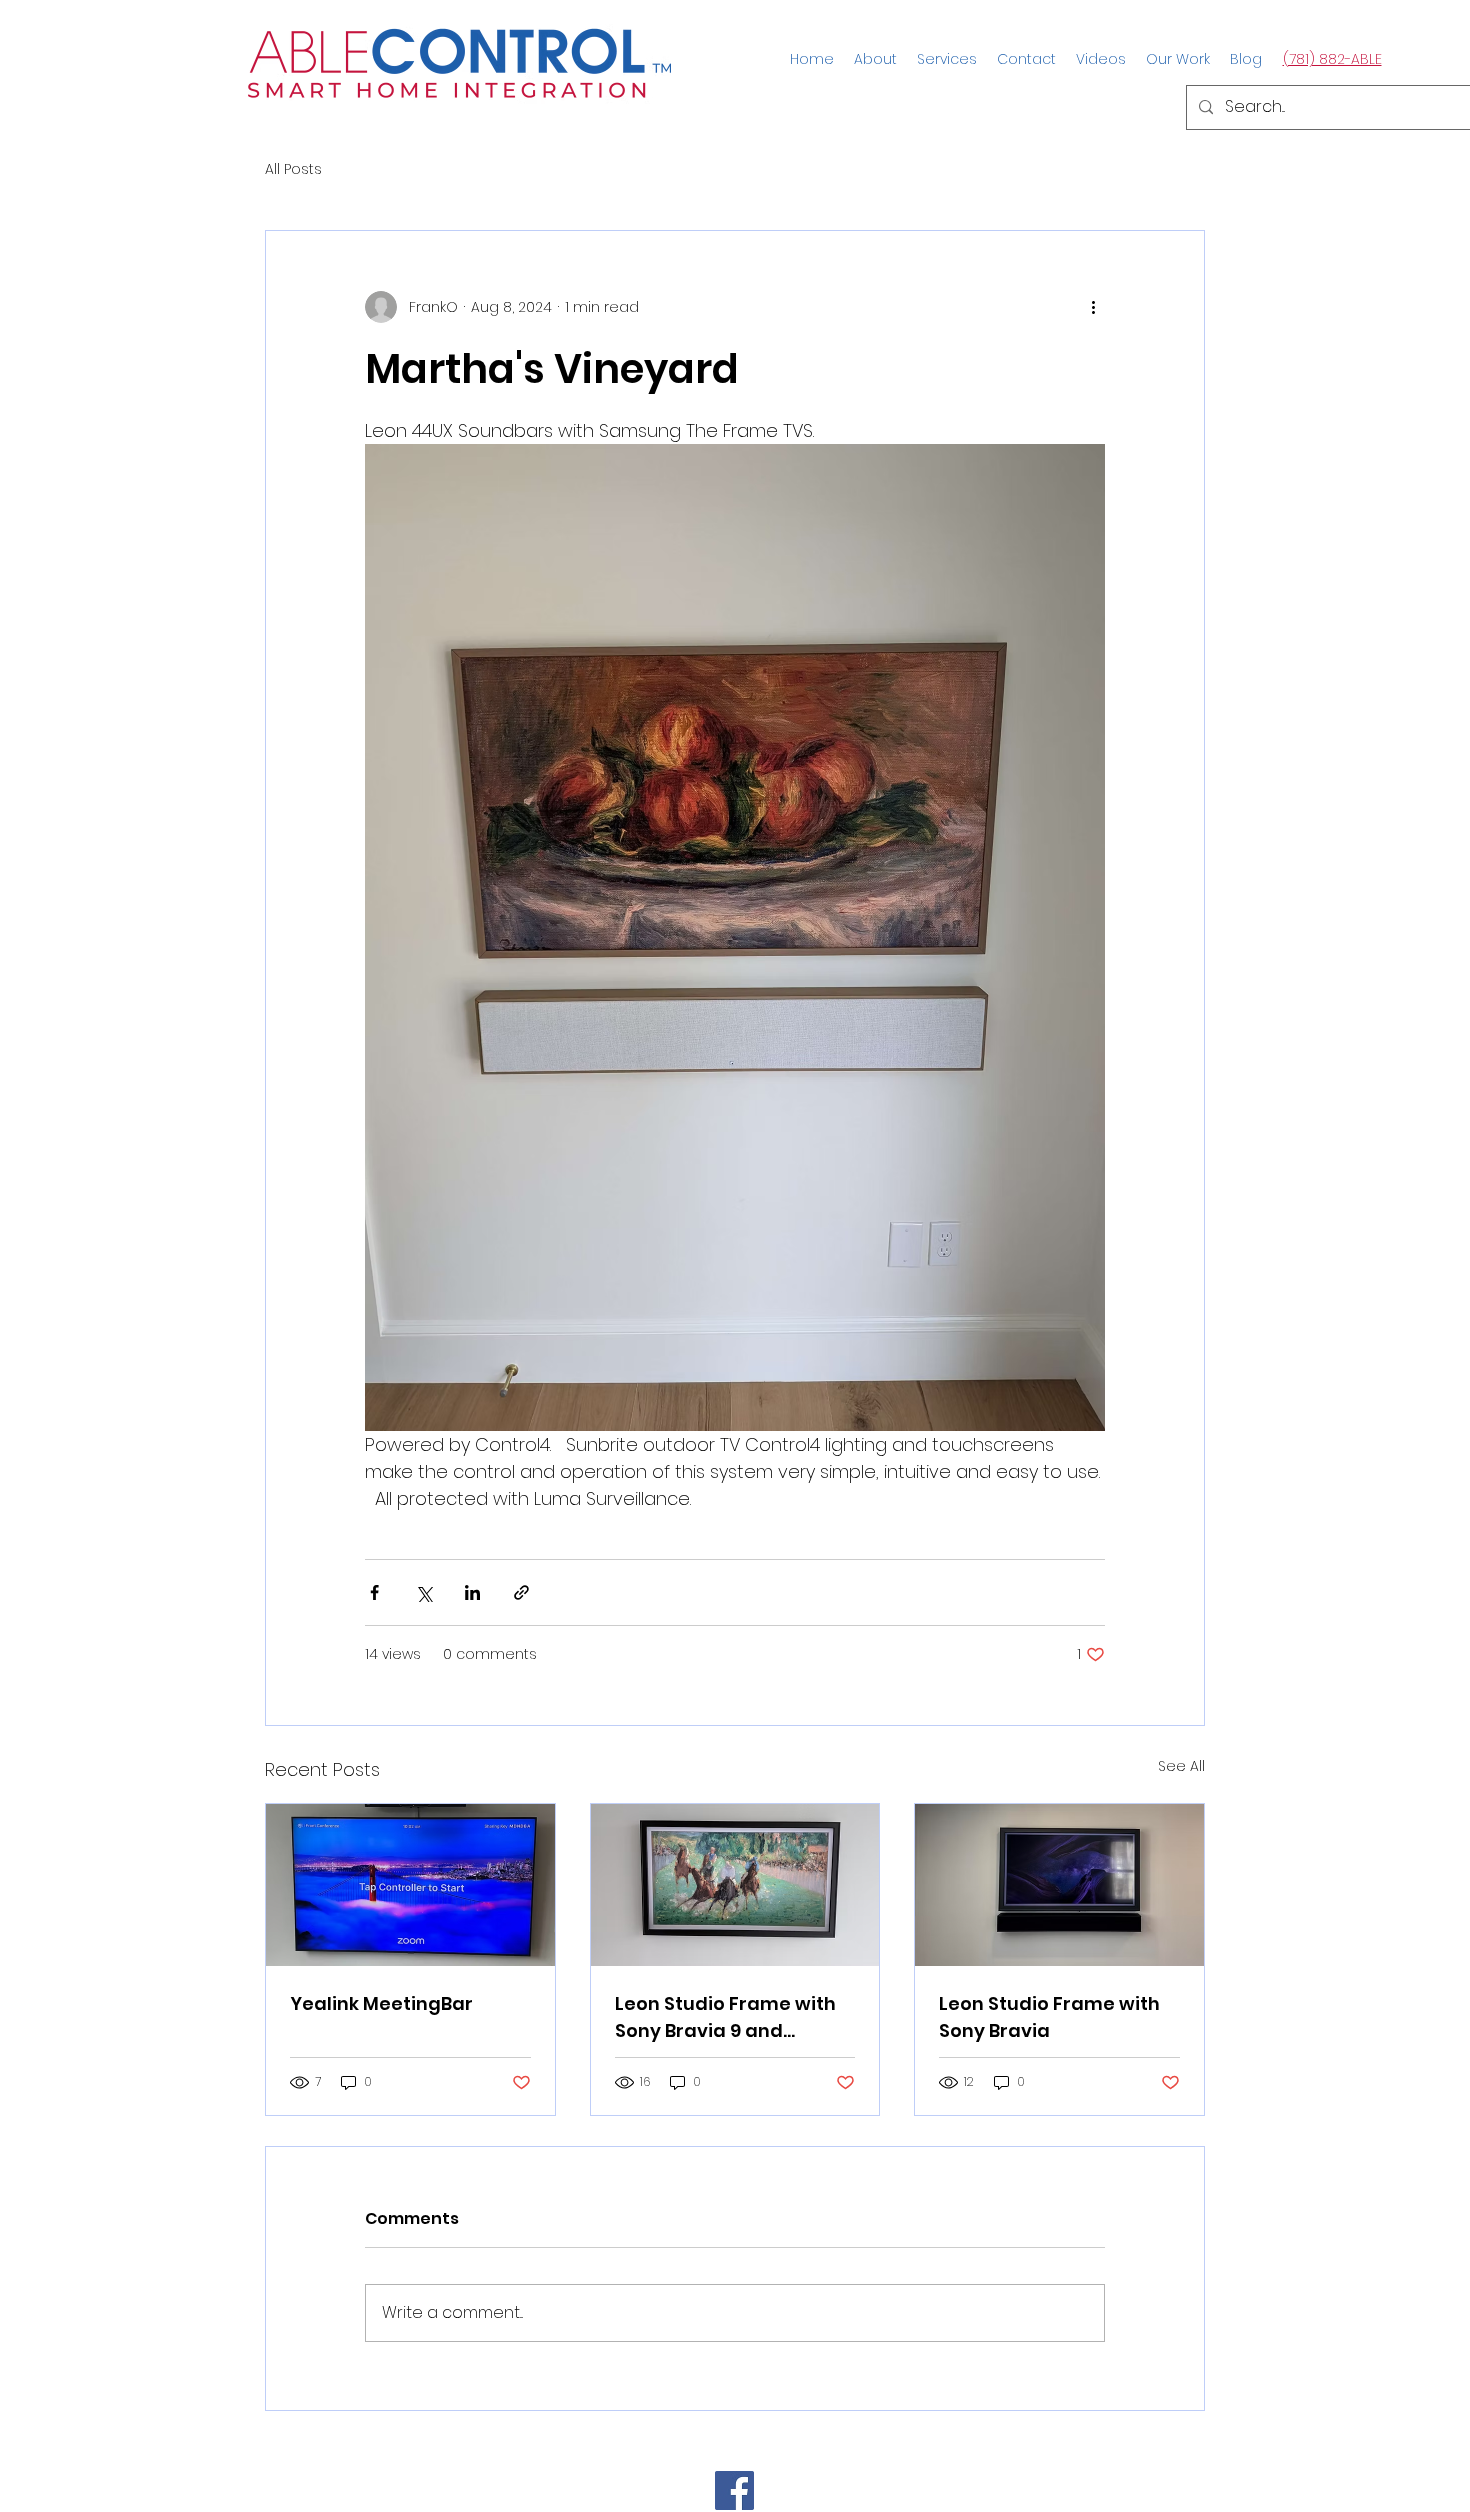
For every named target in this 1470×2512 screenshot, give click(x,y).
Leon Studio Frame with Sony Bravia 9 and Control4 (725, 2017)
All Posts (293, 169)
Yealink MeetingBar (381, 2003)
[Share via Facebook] (374, 1592)
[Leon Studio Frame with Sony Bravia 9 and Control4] (735, 1885)
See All (1181, 1766)
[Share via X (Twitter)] (423, 1592)
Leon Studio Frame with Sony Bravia (1049, 2017)
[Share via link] (521, 1592)
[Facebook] (734, 2490)
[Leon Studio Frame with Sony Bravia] (1059, 1885)
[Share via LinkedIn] (472, 1592)
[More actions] (1093, 307)
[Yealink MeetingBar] (410, 1885)
